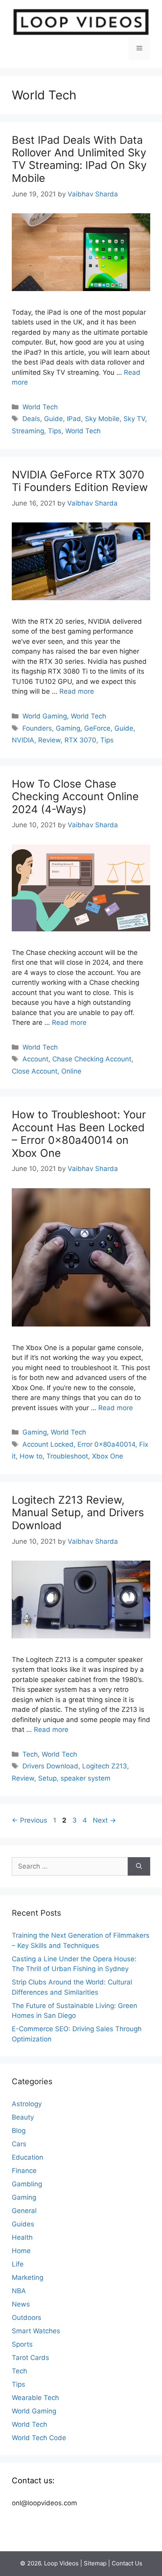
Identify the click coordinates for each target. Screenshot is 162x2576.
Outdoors (27, 2318)
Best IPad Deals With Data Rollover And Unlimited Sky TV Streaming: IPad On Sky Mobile (79, 159)
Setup (47, 1778)
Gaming (68, 728)
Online (71, 1071)
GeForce (97, 728)
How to (31, 1456)
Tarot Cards (30, 2358)
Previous (29, 1820)
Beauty (23, 2117)
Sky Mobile (102, 419)
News (21, 2304)
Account (35, 1059)
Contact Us (127, 2563)
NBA (19, 2291)
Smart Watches (36, 2331)
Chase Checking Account (92, 1059)
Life (18, 2264)
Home (21, 2251)
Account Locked (48, 1444)
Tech (30, 1754)
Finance (24, 2171)
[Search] (139, 1867)
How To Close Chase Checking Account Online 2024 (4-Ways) (75, 797)
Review (49, 740)
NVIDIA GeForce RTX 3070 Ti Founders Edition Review (80, 481)
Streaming (28, 431)
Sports (22, 2344)
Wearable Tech (35, 2398)
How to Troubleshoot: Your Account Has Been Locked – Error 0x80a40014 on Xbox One (79, 1134)
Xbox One (108, 1456)
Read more (77, 691)
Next (104, 1820)
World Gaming (45, 716)
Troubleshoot (67, 1456)
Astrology (27, 2104)
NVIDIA (23, 740)
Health (22, 2237)
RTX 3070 (80, 740)
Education (28, 2157)
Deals (31, 419)
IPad (74, 419)
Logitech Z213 (105, 1766)
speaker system (86, 1778)
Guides (23, 2224)
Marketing (28, 2277)
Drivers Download (50, 1766)
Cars (19, 2144)
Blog (19, 2131)
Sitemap (95, 2563)
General (24, 2211)
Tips (55, 431)
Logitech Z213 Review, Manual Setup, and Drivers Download (78, 1513)
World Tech (40, 407)
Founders (37, 728)
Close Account (35, 1071)
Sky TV (134, 419)
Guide (53, 419)
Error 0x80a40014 (106, 1444)
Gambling (27, 2184)
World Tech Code (39, 2438)
